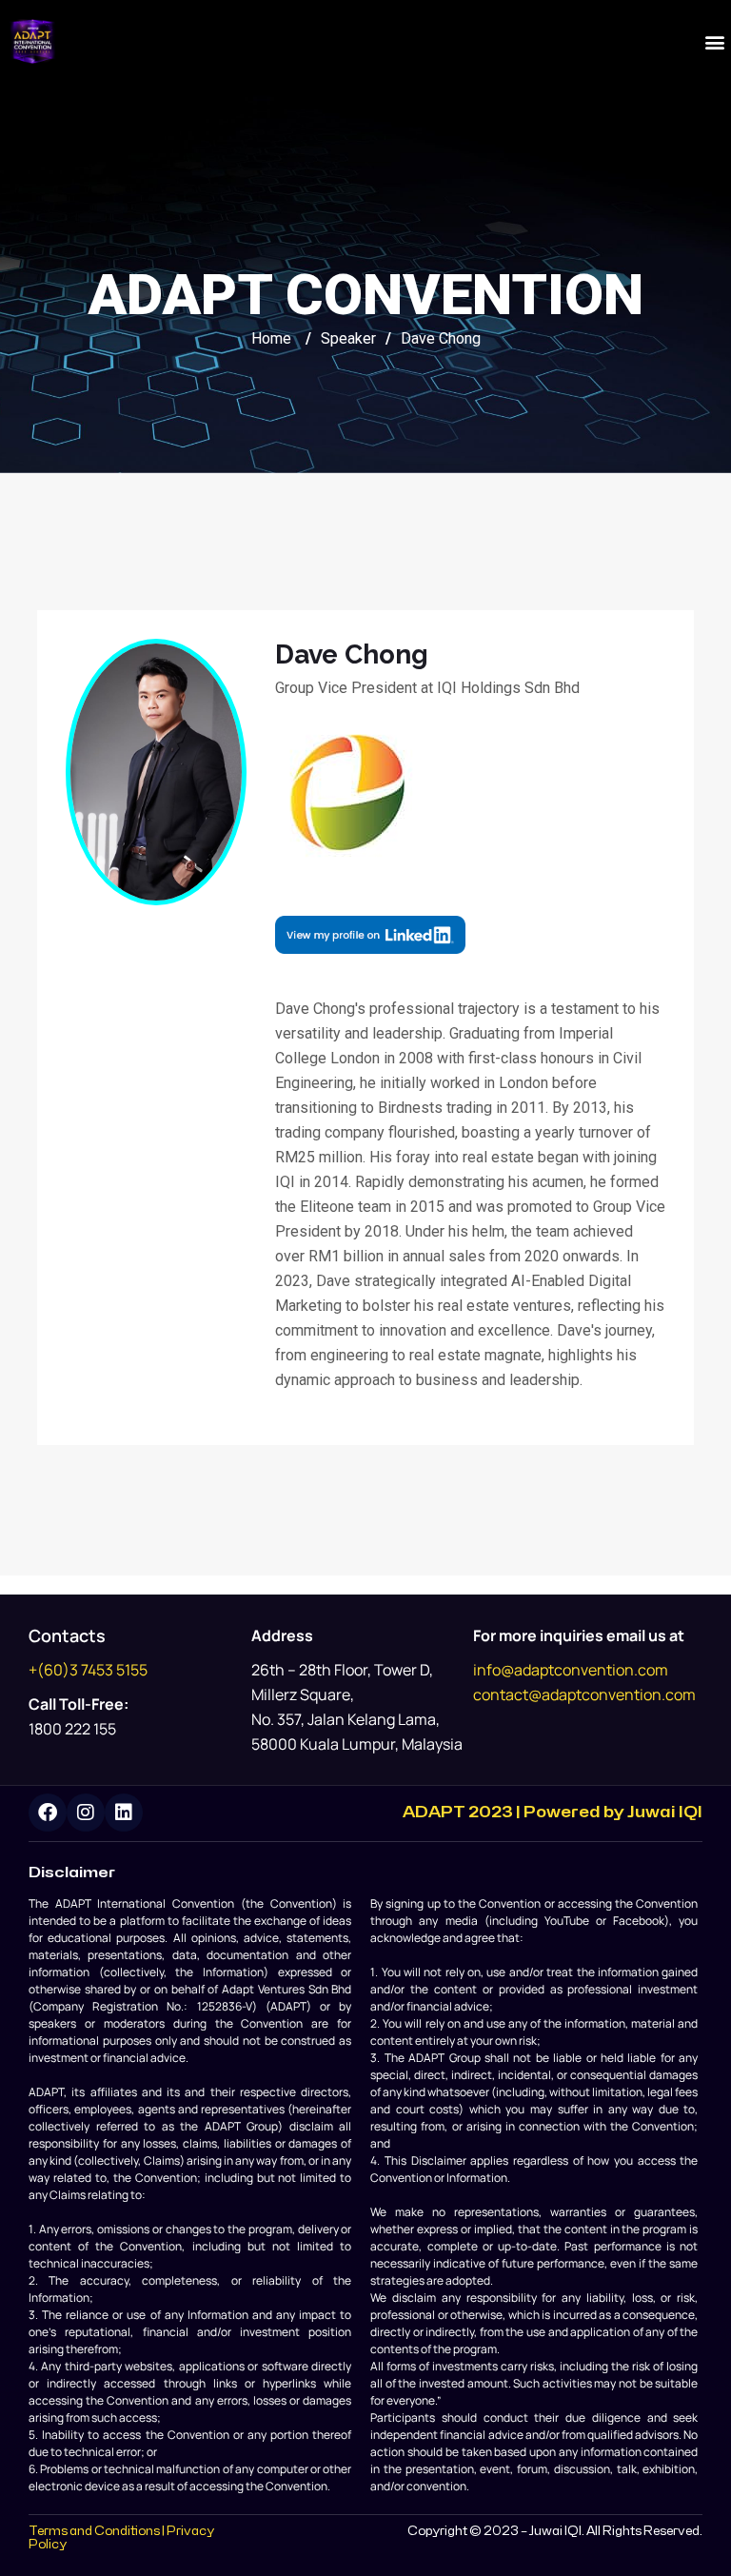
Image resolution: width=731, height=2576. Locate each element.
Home (271, 338)
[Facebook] (48, 1813)
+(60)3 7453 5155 (88, 1670)
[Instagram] (86, 1813)
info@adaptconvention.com (571, 1670)
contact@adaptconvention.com (584, 1694)
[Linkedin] (124, 1813)
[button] (715, 41)
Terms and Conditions (94, 2531)
